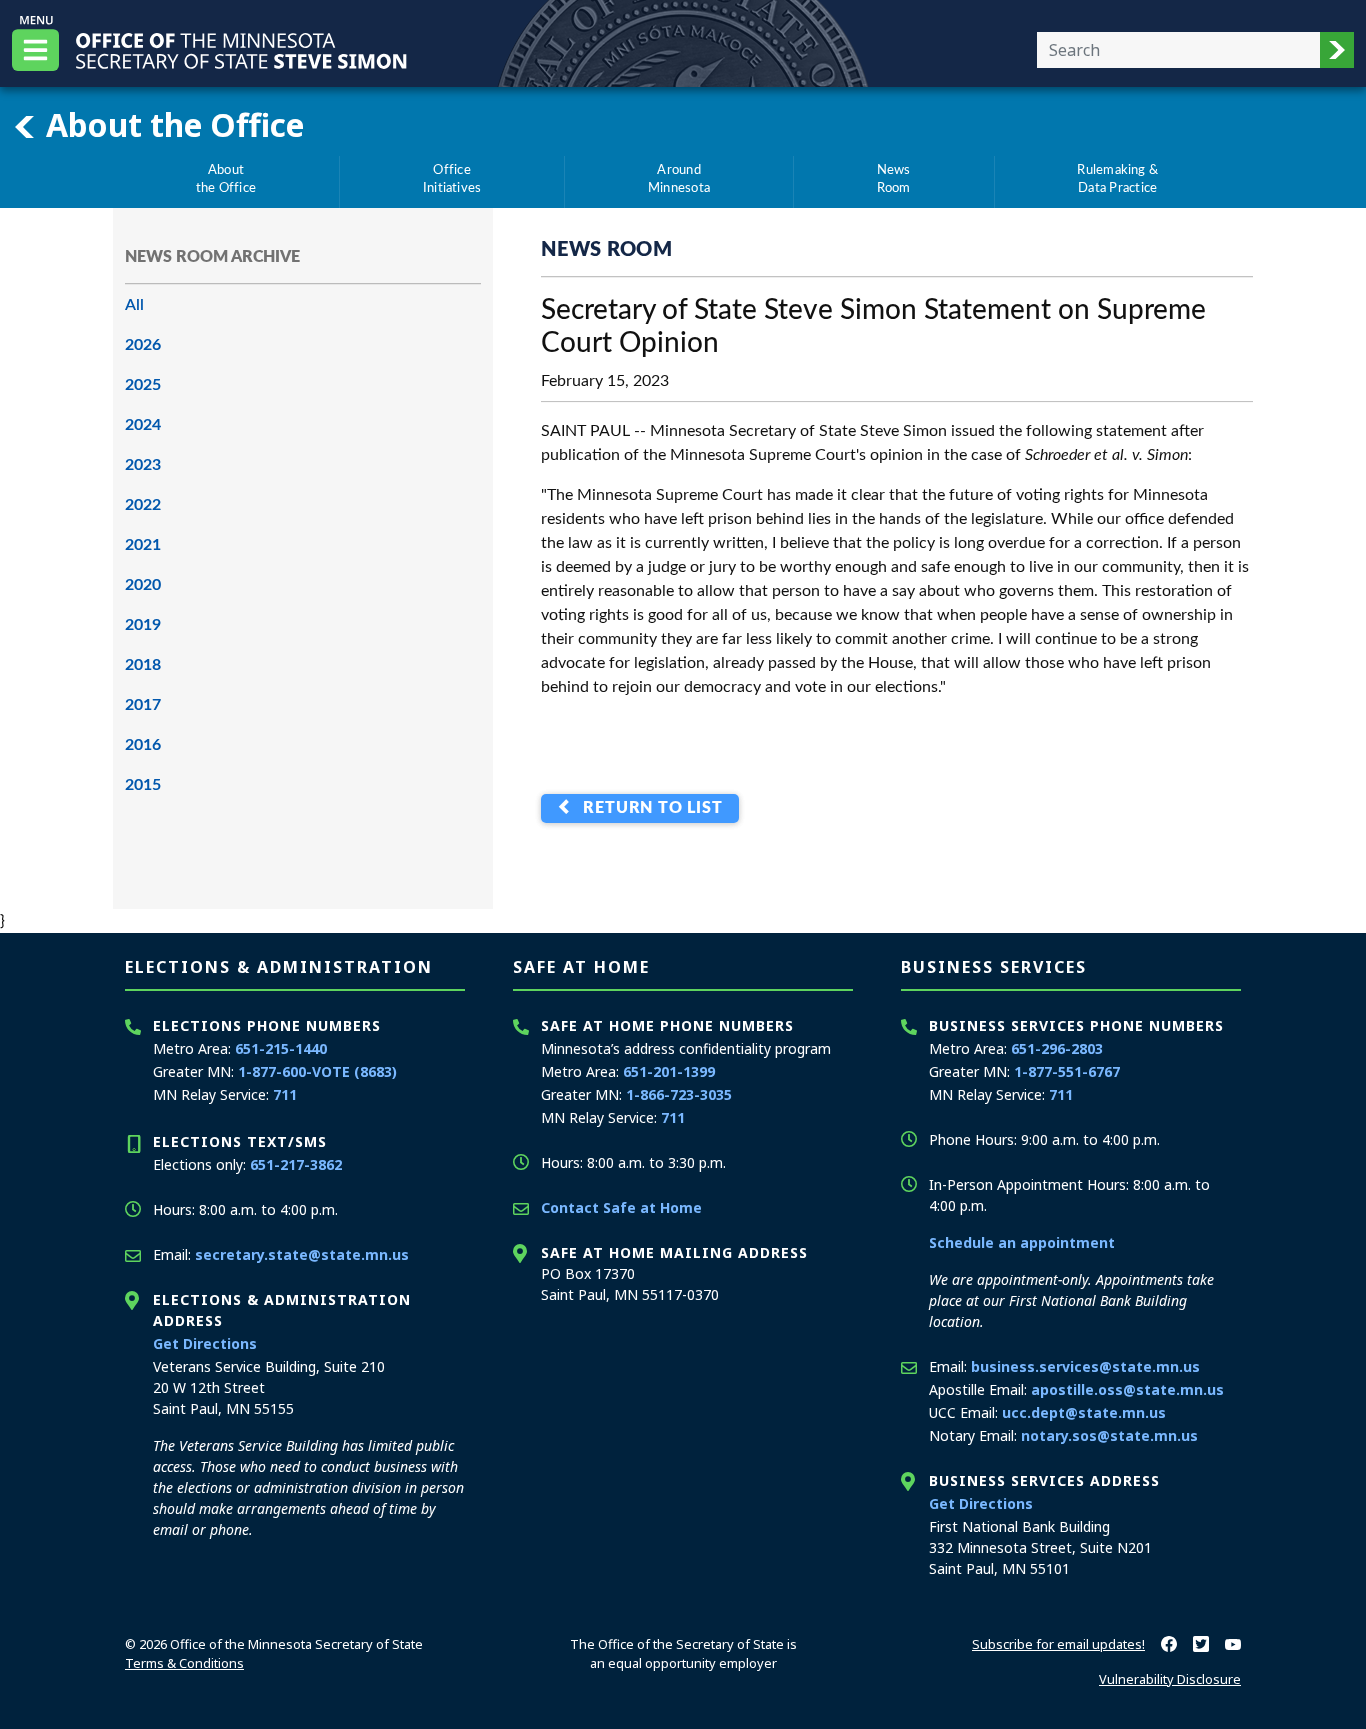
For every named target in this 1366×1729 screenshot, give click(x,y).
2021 (143, 545)
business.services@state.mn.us (1085, 1366)
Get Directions (205, 1343)
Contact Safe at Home (621, 1207)
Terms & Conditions (184, 1663)
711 (285, 1094)
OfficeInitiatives (452, 179)
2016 (143, 745)
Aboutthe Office (226, 179)
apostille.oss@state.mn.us (1127, 1389)
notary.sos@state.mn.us (1109, 1435)
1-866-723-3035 (679, 1094)
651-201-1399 (669, 1071)
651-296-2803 (1057, 1048)
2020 (143, 585)
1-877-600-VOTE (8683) (317, 1071)
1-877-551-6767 (1067, 1071)
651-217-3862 (296, 1164)
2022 (143, 505)
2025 (143, 385)
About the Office (171, 124)
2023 (143, 465)
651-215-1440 (281, 1048)
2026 (143, 345)
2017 (143, 705)
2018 (143, 665)
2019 (143, 625)
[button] (1337, 50)
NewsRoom (894, 179)
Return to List (648, 809)
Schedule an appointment (1022, 1242)
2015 (143, 785)
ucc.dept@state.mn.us (1084, 1412)
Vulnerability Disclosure (1170, 1679)
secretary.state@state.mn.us (302, 1254)
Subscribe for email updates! (1058, 1644)
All (134, 305)
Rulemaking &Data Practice (1117, 179)
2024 (143, 425)
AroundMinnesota (679, 179)
